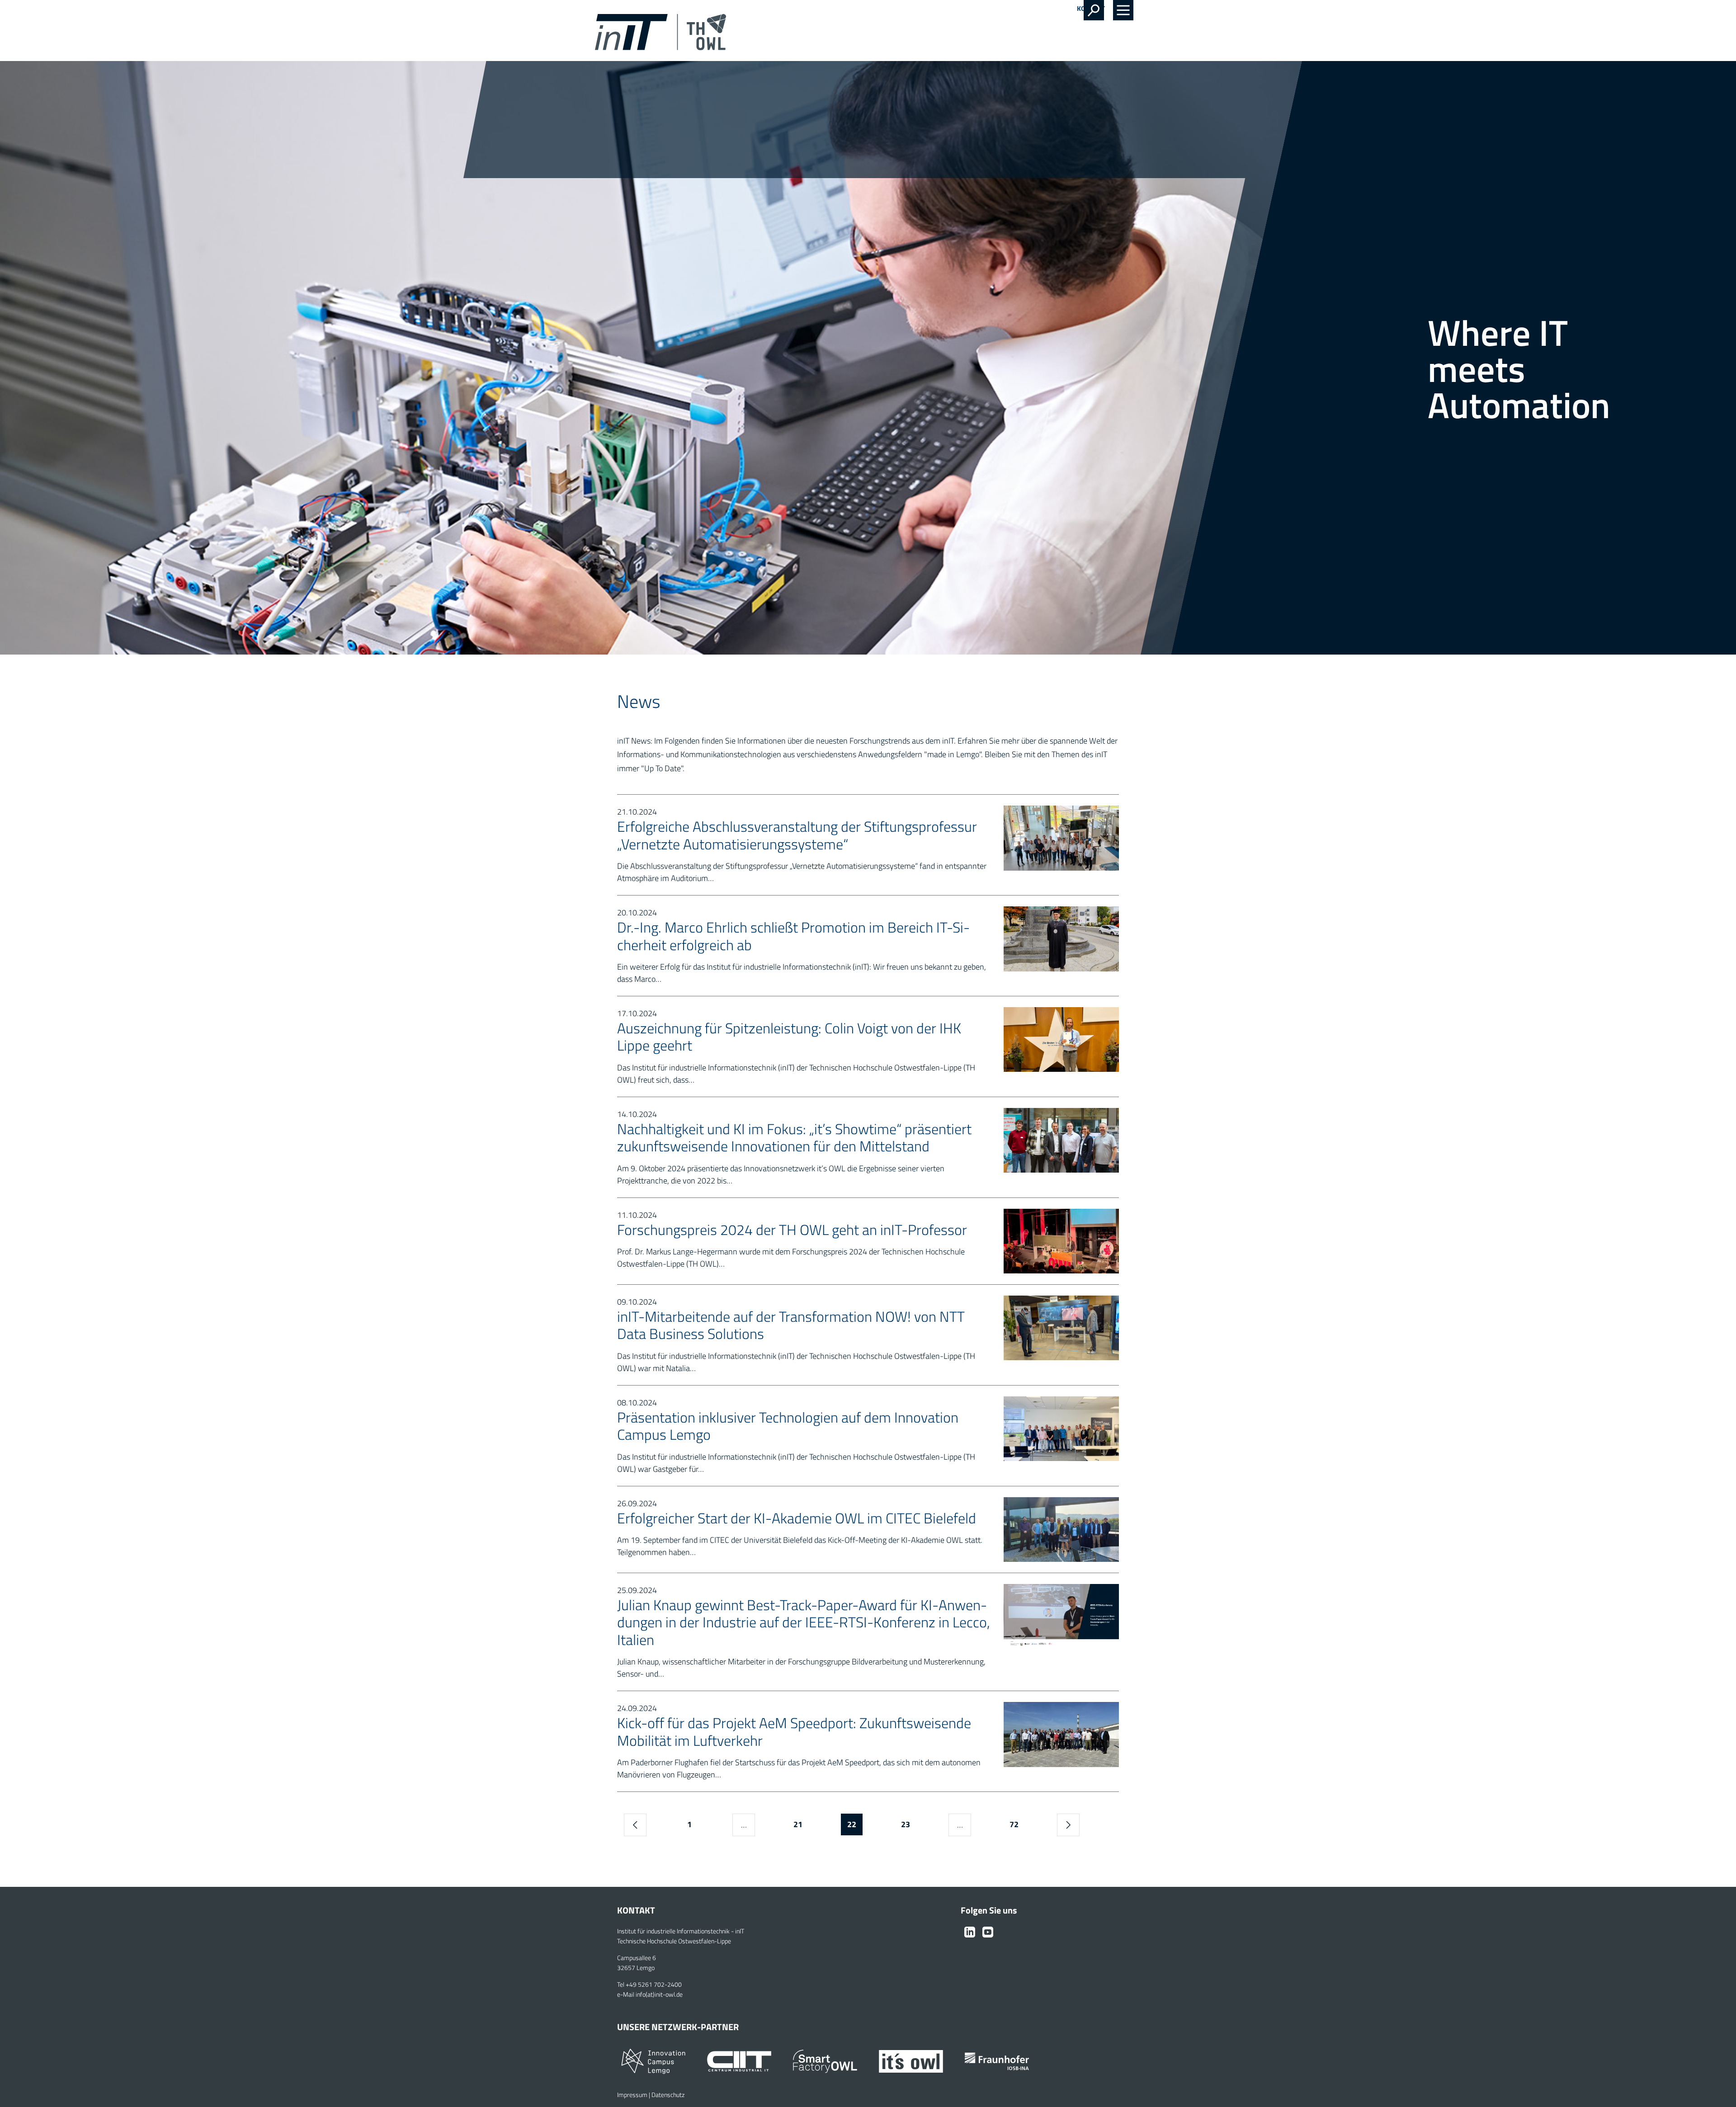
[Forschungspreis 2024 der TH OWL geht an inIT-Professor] (1061, 1240)
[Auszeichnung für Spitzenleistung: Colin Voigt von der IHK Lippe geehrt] (1061, 1039)
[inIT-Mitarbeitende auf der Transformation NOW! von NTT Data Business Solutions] (1061, 1327)
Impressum (632, 2095)
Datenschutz (668, 2095)
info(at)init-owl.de (659, 1994)
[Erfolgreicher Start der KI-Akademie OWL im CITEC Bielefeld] (1061, 1529)
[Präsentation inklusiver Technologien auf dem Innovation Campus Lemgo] (1061, 1428)
